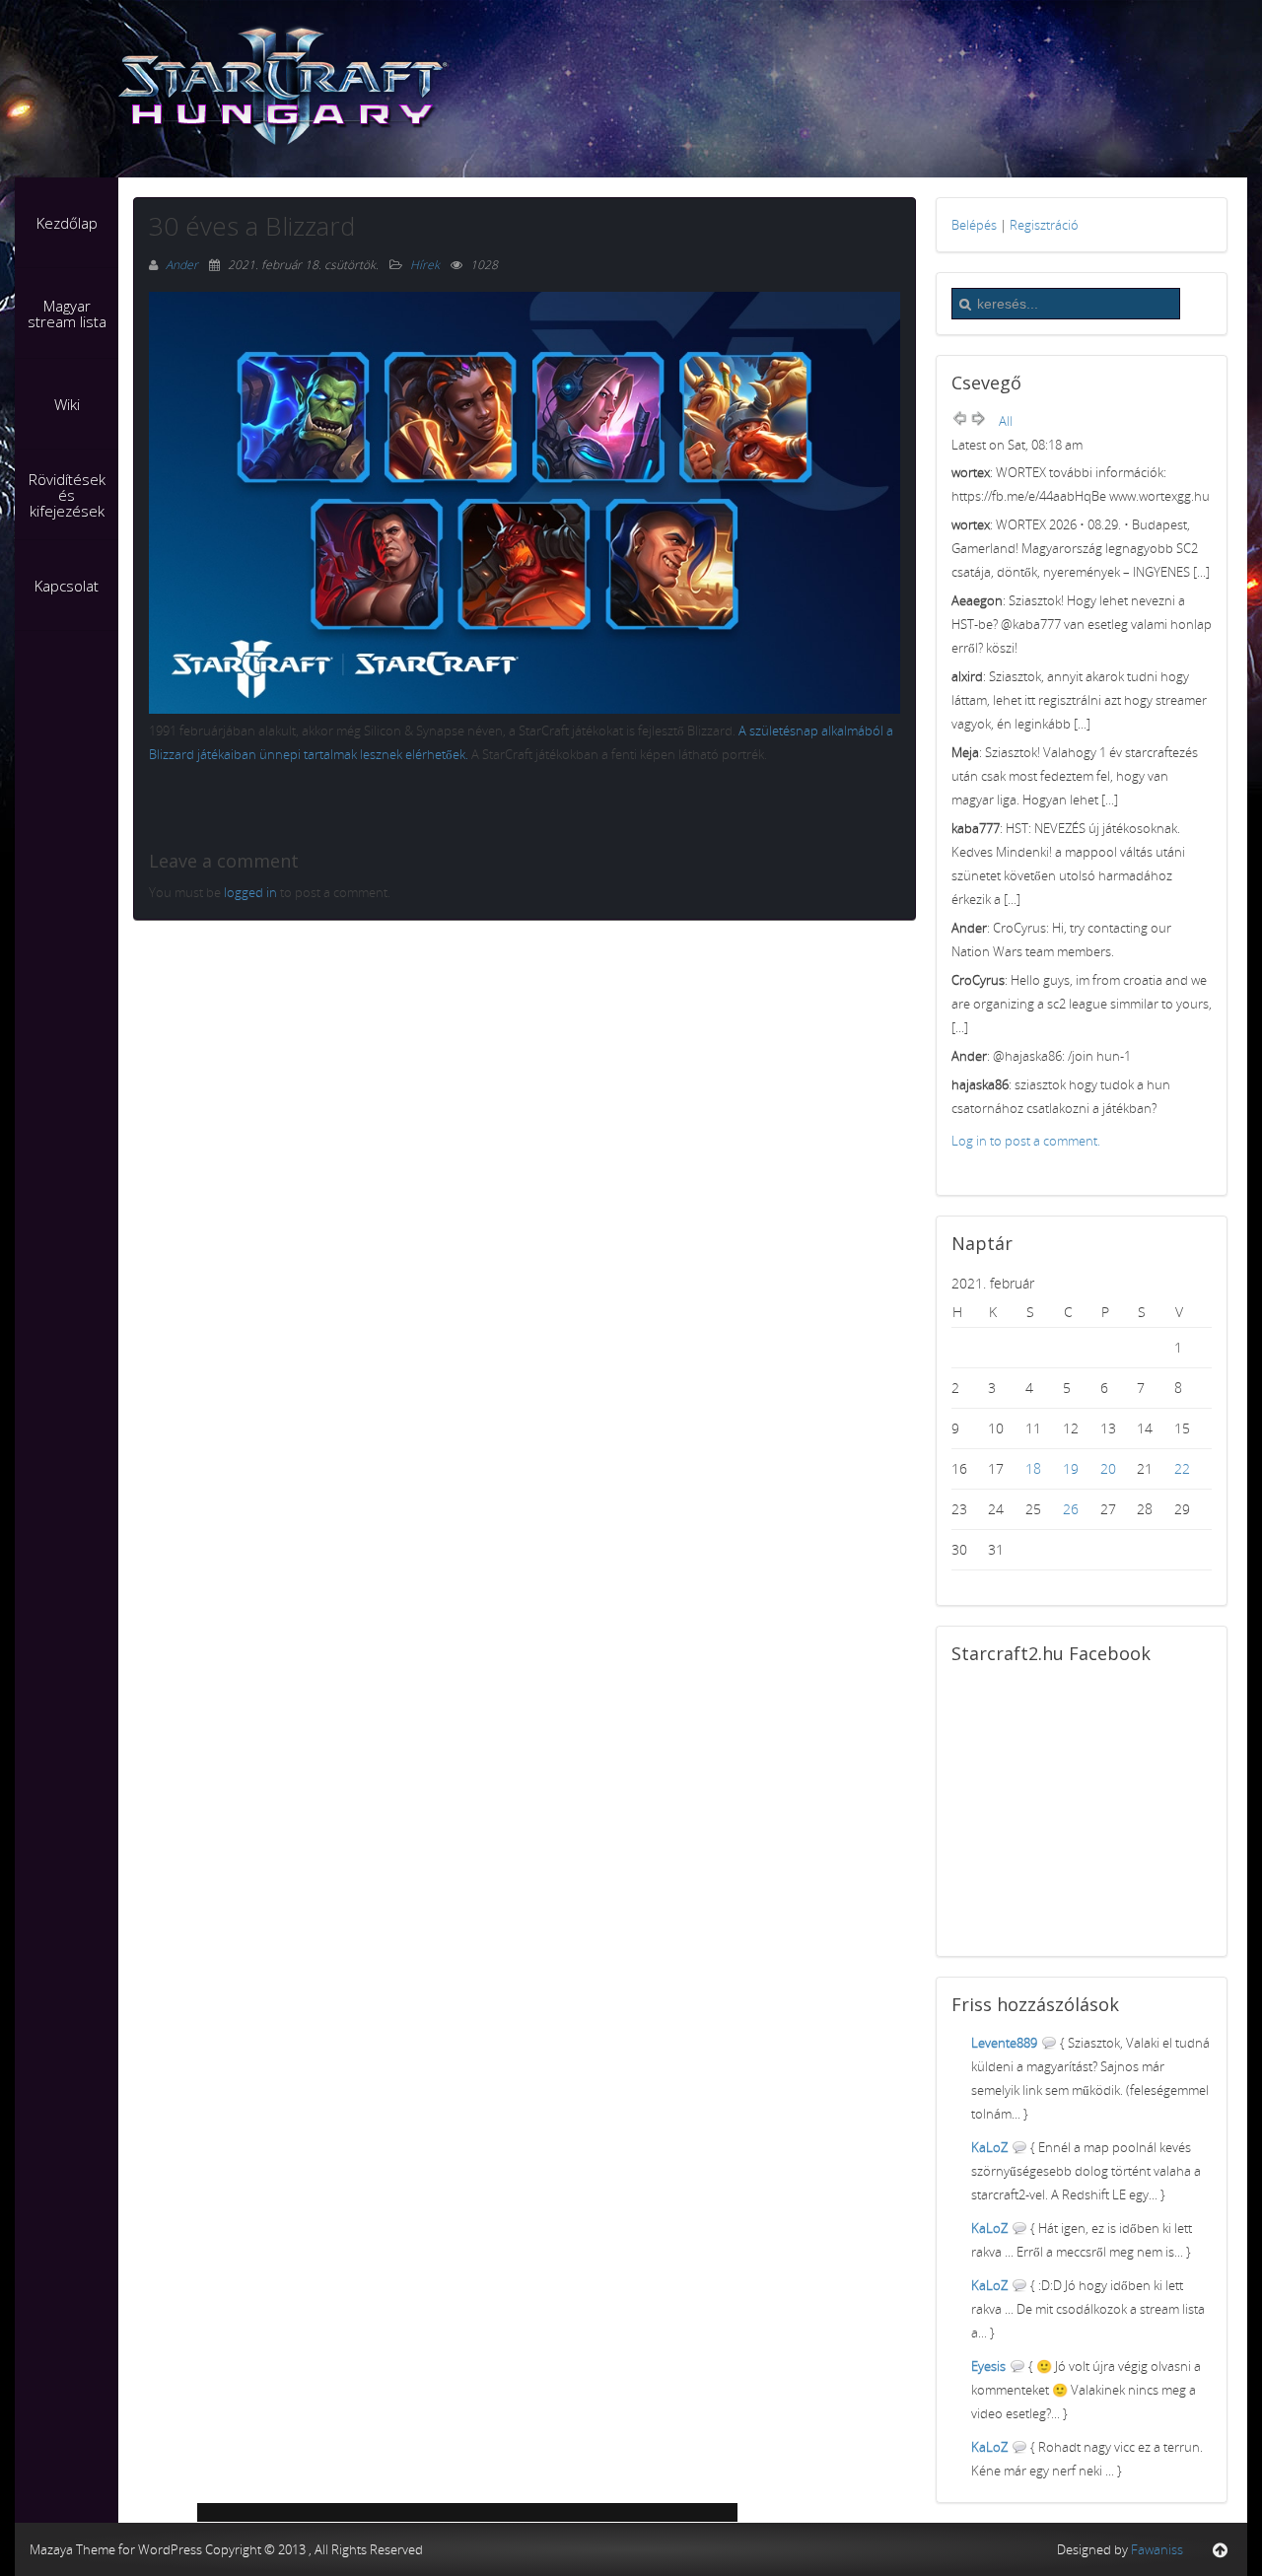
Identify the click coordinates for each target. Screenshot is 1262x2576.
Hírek (425, 265)
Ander (183, 265)
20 (1108, 1468)
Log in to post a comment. (1026, 1141)
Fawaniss (1157, 2549)
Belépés (974, 225)
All (1006, 421)
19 (1071, 1468)
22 (1182, 1468)
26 (1071, 1509)
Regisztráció (1044, 225)
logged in (250, 892)
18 (1033, 1468)
